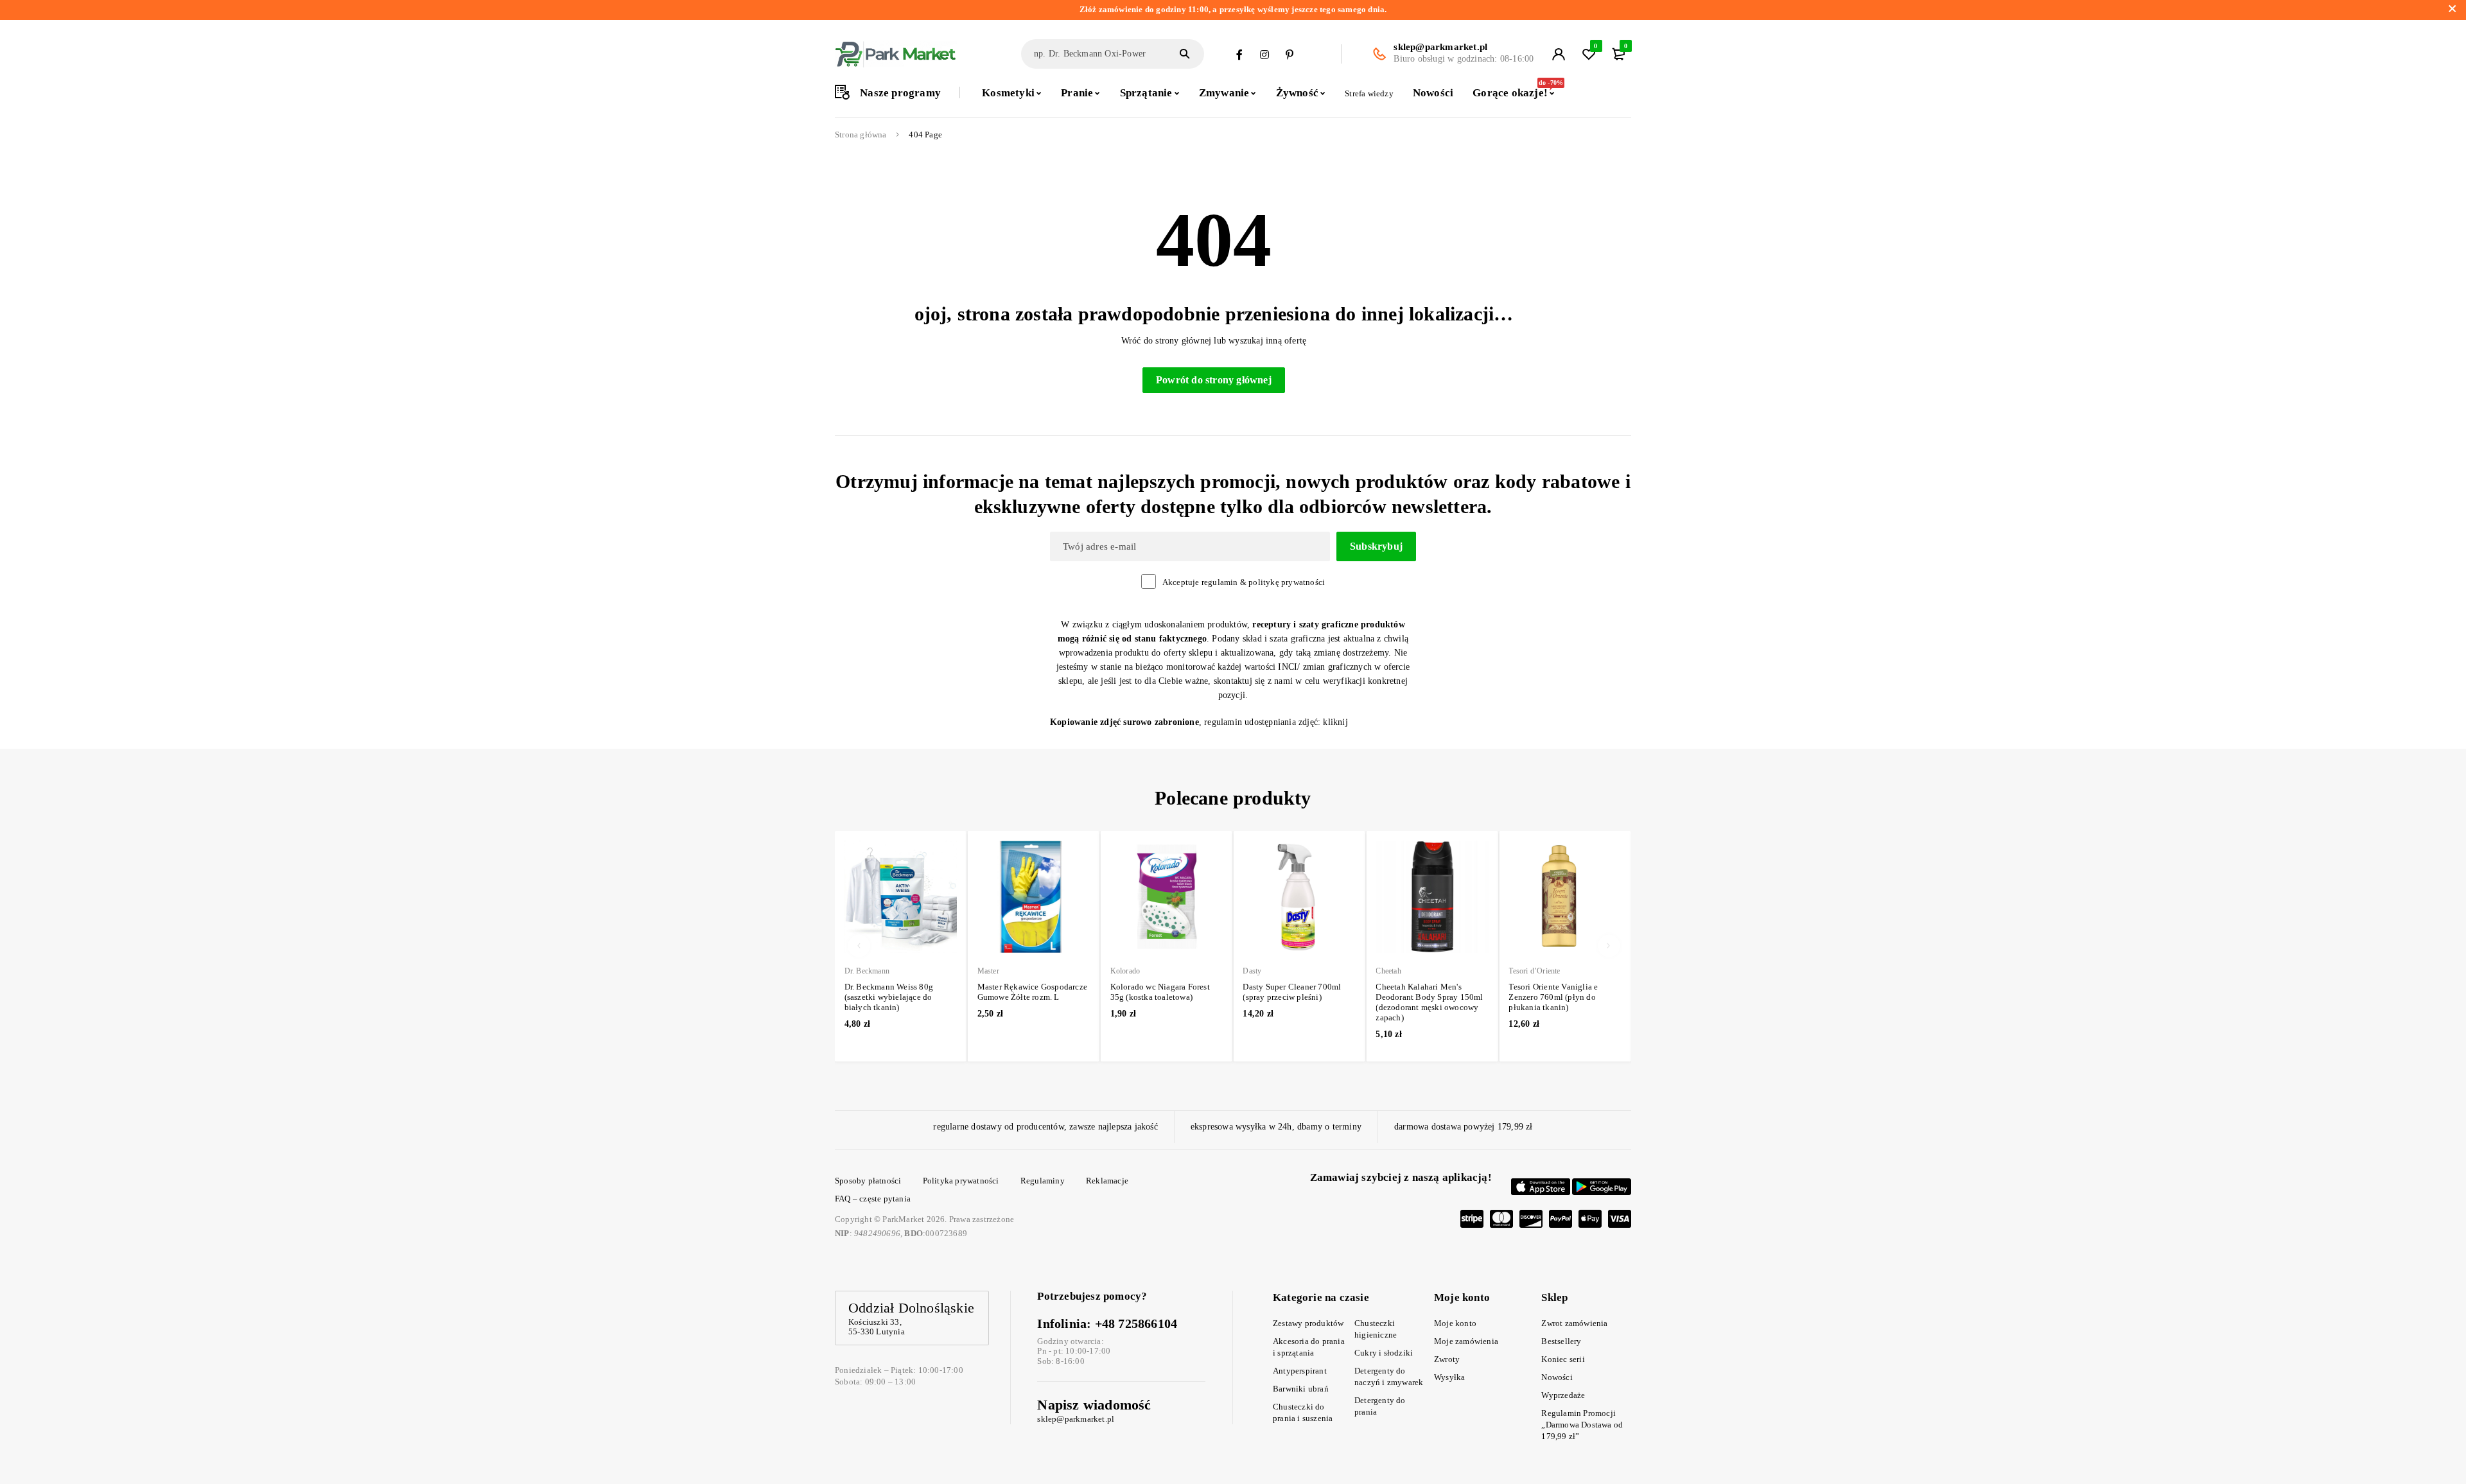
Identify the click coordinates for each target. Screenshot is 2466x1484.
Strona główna (861, 135)
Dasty (1252, 971)
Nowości (1557, 1377)
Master (988, 971)
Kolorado (1125, 971)
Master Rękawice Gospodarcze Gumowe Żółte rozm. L (1032, 992)
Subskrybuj (1376, 546)
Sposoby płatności (868, 1181)
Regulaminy (1043, 1181)
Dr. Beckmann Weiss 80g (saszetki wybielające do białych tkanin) (889, 997)
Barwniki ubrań (1301, 1389)
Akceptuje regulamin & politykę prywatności (1244, 582)
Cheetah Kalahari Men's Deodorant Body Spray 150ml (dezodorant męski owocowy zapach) (1429, 1002)
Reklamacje (1107, 1181)
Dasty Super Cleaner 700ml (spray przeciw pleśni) (1292, 992)
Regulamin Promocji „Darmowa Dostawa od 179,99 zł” (1582, 1425)
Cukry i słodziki (1384, 1353)
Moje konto (1455, 1323)
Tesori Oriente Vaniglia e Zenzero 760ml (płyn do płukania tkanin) (1553, 997)
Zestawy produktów (1308, 1323)
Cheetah (1388, 971)
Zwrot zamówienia (1574, 1323)
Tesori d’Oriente (1534, 971)
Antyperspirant (1300, 1371)
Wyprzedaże (1563, 1395)
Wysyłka (1449, 1377)
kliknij (1335, 722)
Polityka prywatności (961, 1181)
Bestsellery (1561, 1341)
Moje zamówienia (1466, 1341)
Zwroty (1447, 1359)
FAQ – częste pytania (873, 1199)
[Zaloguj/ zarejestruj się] (1559, 54)
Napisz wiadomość (1094, 1405)
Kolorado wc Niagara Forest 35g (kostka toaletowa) (1160, 992)
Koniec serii (1563, 1359)
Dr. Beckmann (867, 971)
